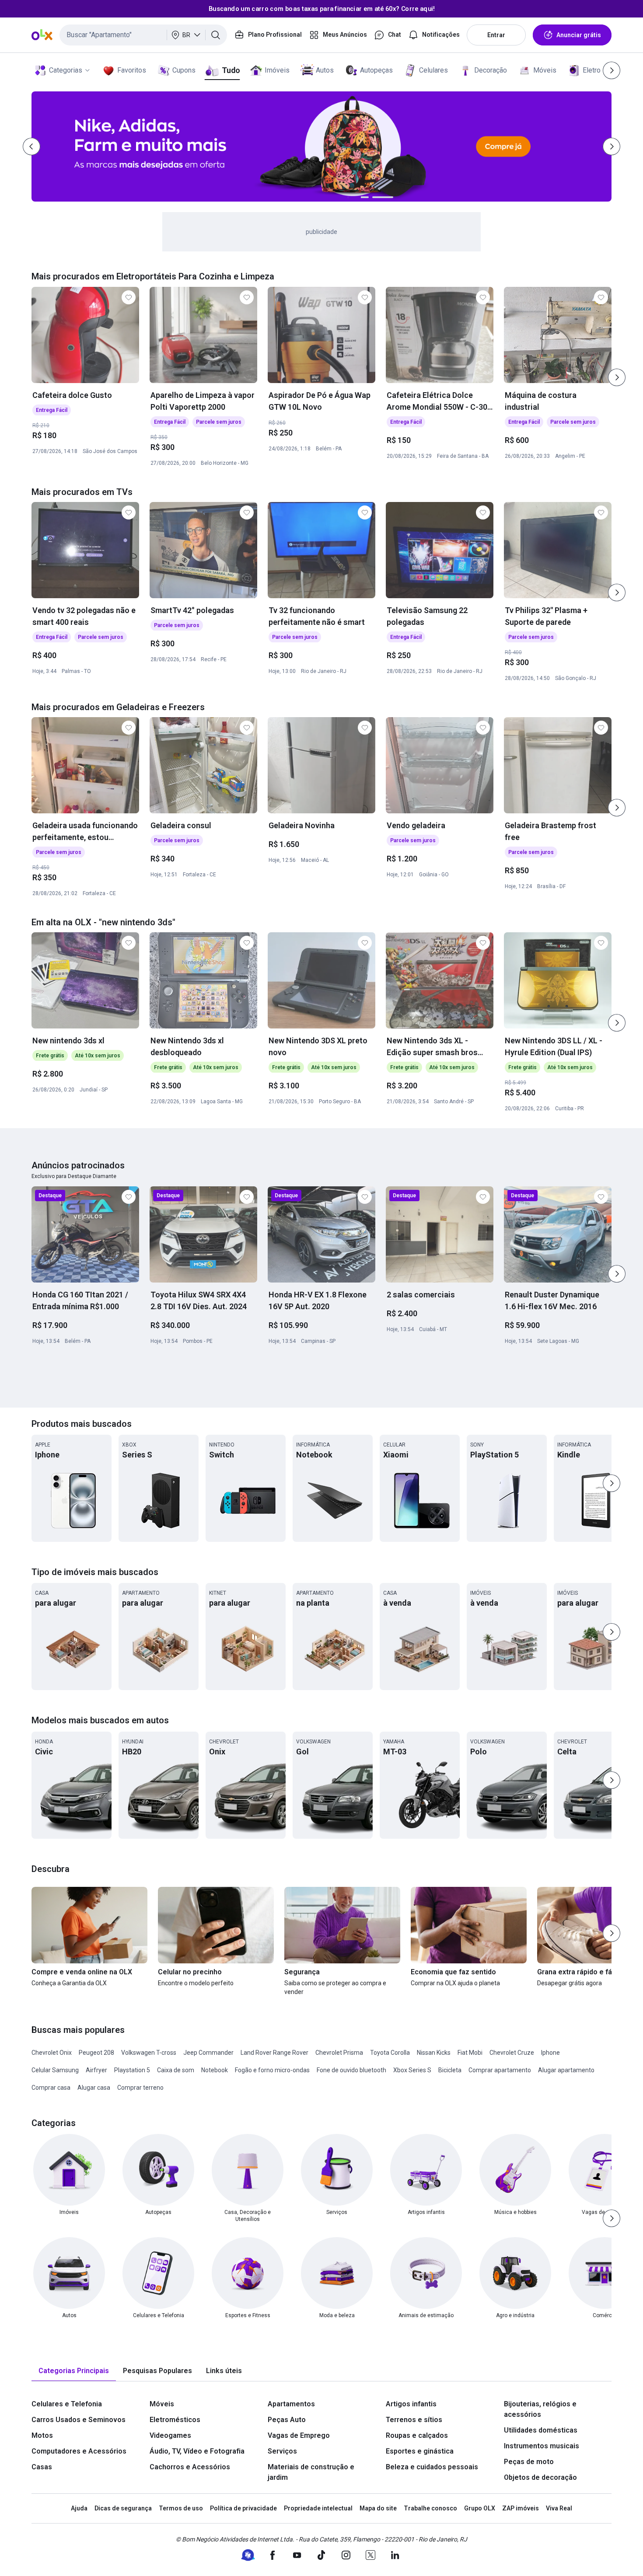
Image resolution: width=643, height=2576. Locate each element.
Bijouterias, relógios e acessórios (540, 2409)
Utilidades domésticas (541, 2430)
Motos (42, 2435)
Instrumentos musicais (542, 2446)
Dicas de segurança (123, 2508)
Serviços (282, 2451)
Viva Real (559, 2508)
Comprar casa (51, 2088)
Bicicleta (450, 2070)
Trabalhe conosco (430, 2508)
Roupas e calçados (417, 2435)
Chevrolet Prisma (339, 2053)
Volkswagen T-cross (149, 2053)
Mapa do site (378, 2508)
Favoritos (132, 70)
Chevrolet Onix (52, 2053)
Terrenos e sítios (414, 2420)
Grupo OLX (480, 2508)
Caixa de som (176, 2070)
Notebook (215, 2070)
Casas (42, 2467)
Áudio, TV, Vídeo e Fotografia (197, 2451)
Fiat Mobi (470, 2053)
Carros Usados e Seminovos (79, 2420)
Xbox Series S (412, 2070)
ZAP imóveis (521, 2508)
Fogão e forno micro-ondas (272, 2070)
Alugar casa (94, 2088)
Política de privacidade (243, 2508)
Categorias (66, 70)
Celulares (433, 70)
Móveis (545, 70)
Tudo (231, 70)
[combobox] (143, 35)
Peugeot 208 (96, 2053)
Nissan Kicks (434, 2053)
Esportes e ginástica (420, 2451)
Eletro (592, 70)
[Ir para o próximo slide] (617, 377)
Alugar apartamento (566, 2070)
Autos (325, 70)
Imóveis (277, 70)
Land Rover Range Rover (274, 2053)
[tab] (74, 2371)
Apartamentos (291, 2404)
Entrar (496, 35)
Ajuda (79, 2508)
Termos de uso (181, 2508)
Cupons (184, 70)
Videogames (170, 2435)
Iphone (550, 2053)
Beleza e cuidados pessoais (432, 2467)
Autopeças (376, 70)
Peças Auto (287, 2420)
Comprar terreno (140, 2088)
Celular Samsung (55, 2070)
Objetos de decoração (540, 2477)
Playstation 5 (132, 2070)
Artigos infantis (411, 2404)
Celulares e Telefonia (67, 2404)
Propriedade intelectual (318, 2508)
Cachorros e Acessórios (190, 2467)
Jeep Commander (208, 2053)
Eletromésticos (175, 2420)
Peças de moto (529, 2462)
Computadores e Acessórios (79, 2451)
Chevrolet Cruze (512, 2053)
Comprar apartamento (500, 2070)
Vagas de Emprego (299, 2435)
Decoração (491, 70)
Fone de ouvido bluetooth (351, 2070)
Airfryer (96, 2070)
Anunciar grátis (579, 35)
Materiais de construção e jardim (311, 2472)
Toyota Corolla (390, 2053)
